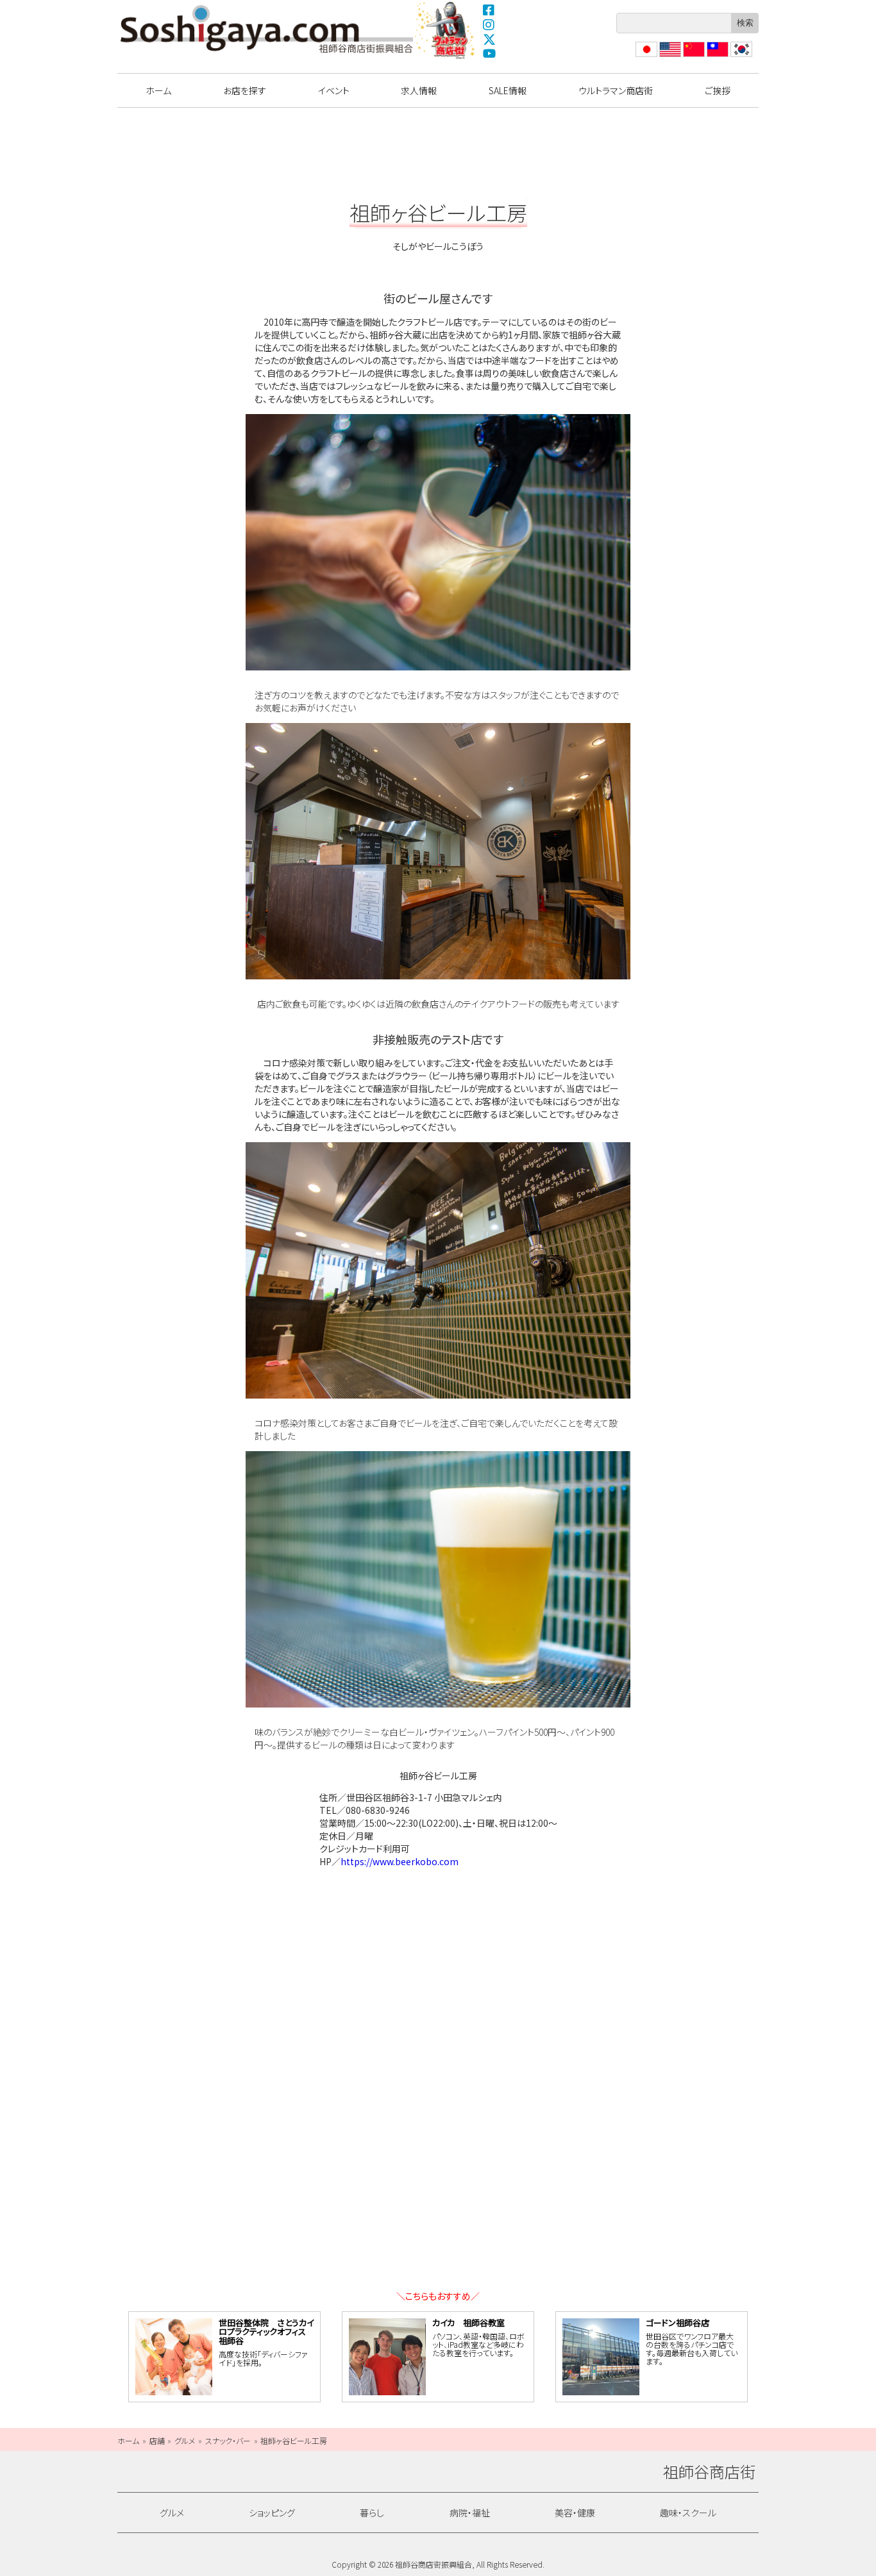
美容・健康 (575, 2513)
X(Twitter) (489, 39)
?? (735, 57)
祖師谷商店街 (267, 29)
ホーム (158, 90)
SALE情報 (508, 90)
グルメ (172, 2513)
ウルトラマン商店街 (446, 30)
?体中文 (693, 57)
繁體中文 (716, 57)
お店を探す (245, 90)
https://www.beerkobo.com (400, 1861)
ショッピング (272, 2513)
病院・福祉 (470, 2513)
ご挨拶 (718, 90)
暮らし (372, 2513)
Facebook (489, 10)
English (670, 57)
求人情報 (419, 90)
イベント (334, 90)
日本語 (645, 57)
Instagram (489, 24)
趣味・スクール (688, 2513)
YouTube (489, 54)
